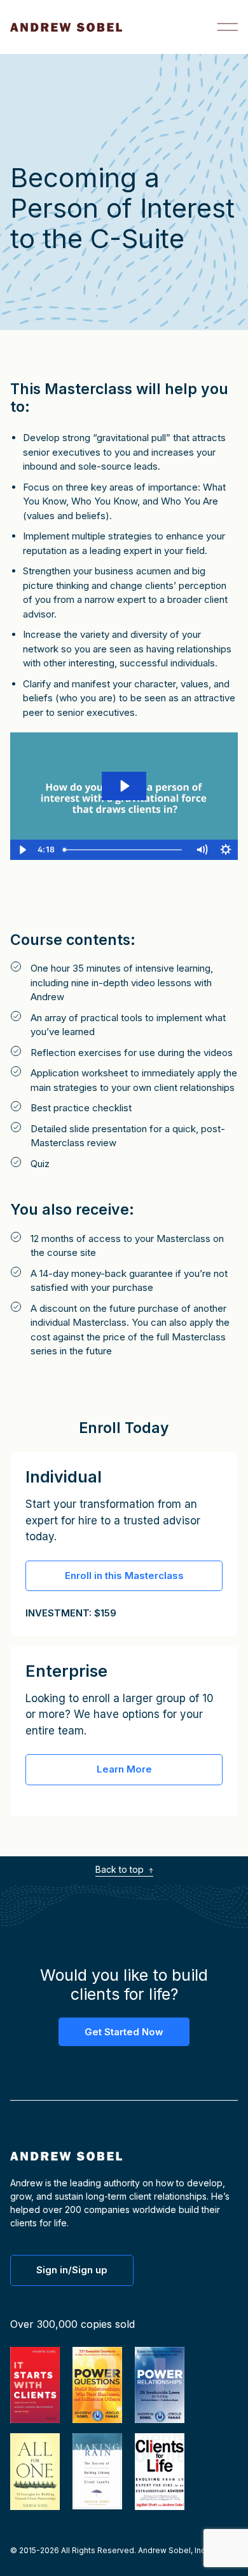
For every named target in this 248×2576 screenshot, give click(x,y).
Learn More (124, 1769)
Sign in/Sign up (72, 2270)
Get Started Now (124, 2032)
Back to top (121, 1869)
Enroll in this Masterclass (124, 1575)
